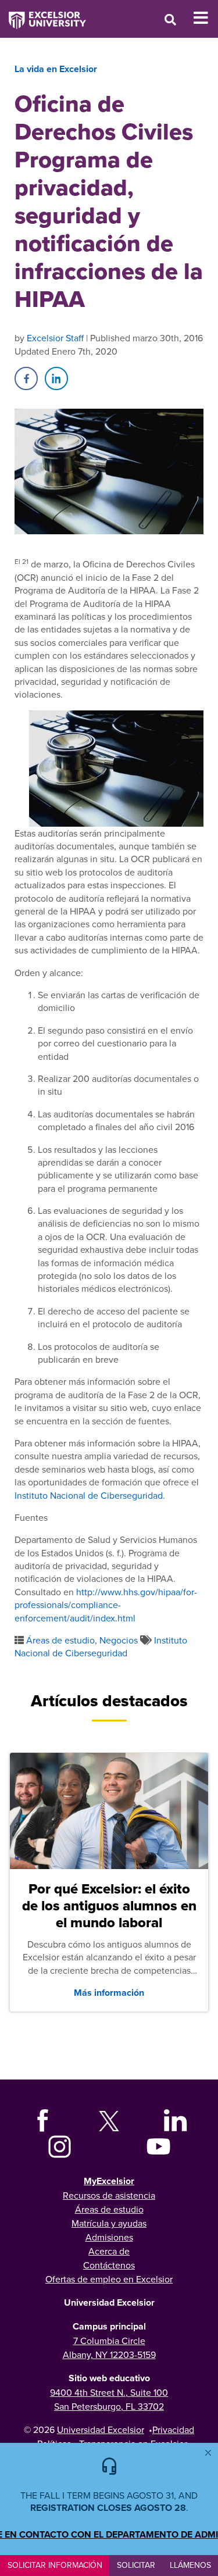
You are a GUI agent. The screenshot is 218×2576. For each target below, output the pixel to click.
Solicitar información (55, 2565)
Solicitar (136, 2565)
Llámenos (190, 2565)
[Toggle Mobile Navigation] (206, 18)
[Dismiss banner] (208, 2453)
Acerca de (109, 2251)
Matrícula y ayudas (109, 2223)
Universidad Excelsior (101, 2429)
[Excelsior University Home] (43, 15)
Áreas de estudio (60, 1640)
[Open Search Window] (170, 19)
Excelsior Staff (55, 338)
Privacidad (173, 2429)
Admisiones (109, 2237)
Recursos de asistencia (109, 2195)
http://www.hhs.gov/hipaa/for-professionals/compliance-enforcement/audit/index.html (106, 1605)
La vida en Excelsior (56, 69)
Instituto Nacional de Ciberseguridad (89, 1495)
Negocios (119, 1640)
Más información (109, 1993)
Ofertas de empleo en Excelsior (109, 2279)
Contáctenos (109, 2265)
